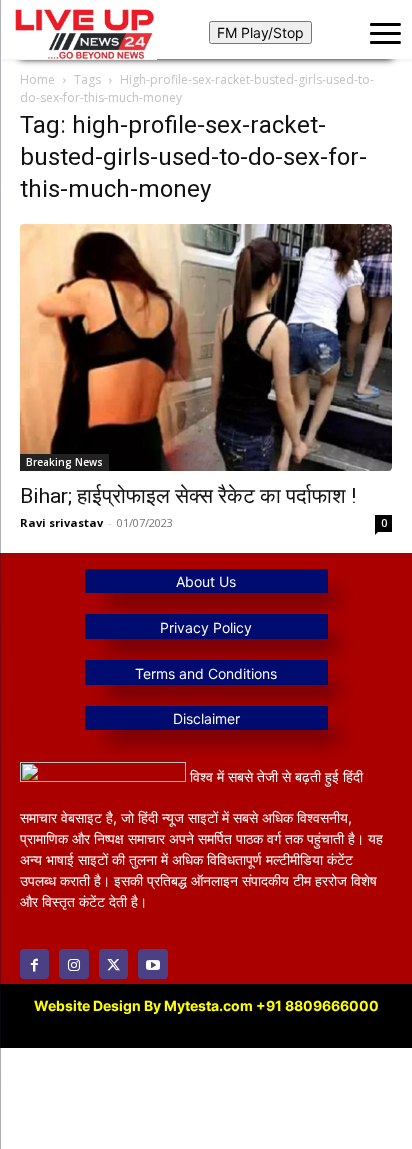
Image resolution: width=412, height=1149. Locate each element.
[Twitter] (113, 963)
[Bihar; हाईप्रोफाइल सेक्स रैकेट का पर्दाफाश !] (206, 347)
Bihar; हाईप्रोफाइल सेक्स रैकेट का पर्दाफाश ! (188, 496)
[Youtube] (152, 963)
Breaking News (64, 462)
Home (37, 79)
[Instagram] (73, 963)
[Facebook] (34, 963)
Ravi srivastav (61, 522)
